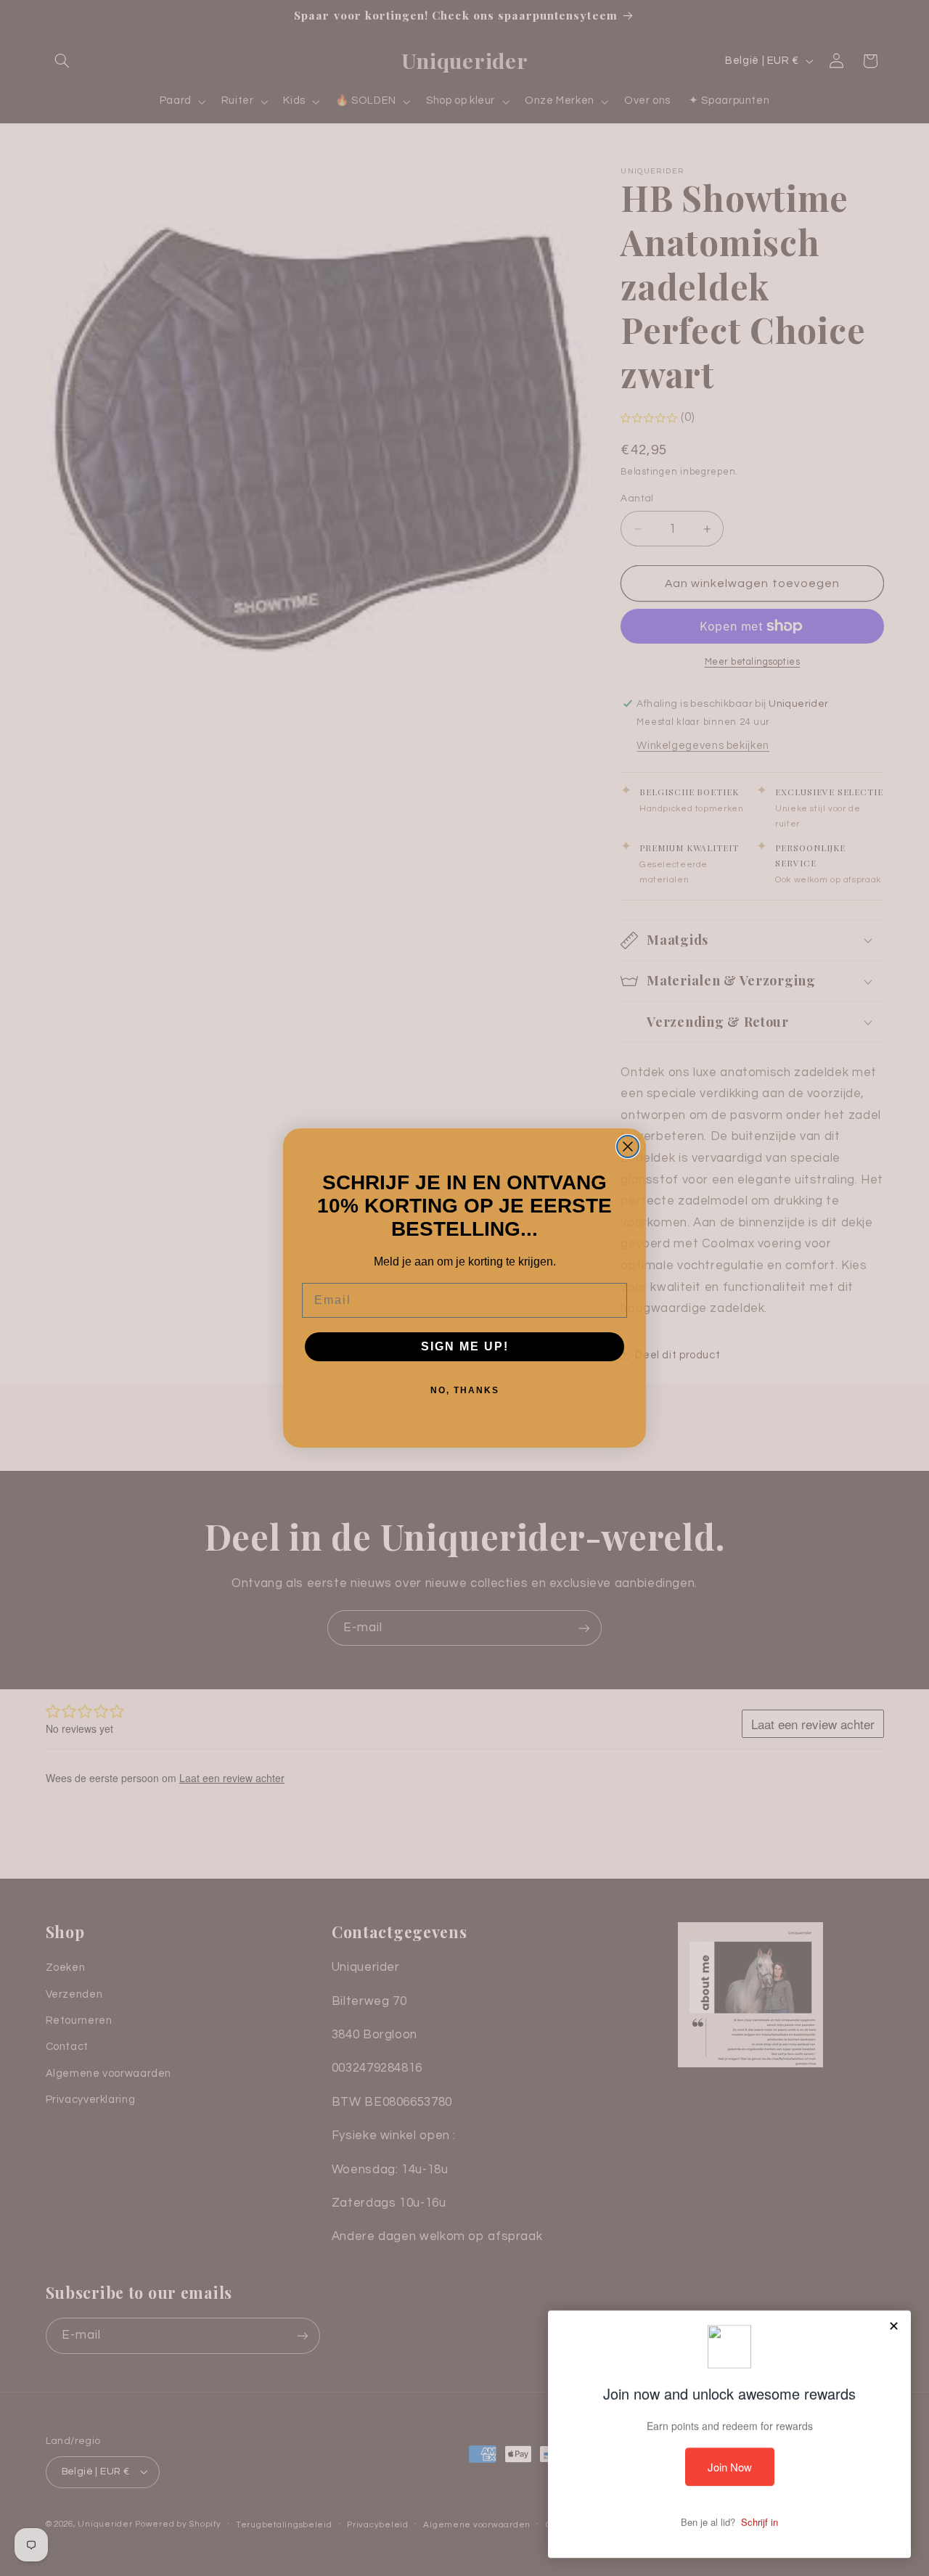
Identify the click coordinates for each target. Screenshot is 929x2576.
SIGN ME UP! (465, 1346)
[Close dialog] (628, 1147)
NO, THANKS (465, 1390)
